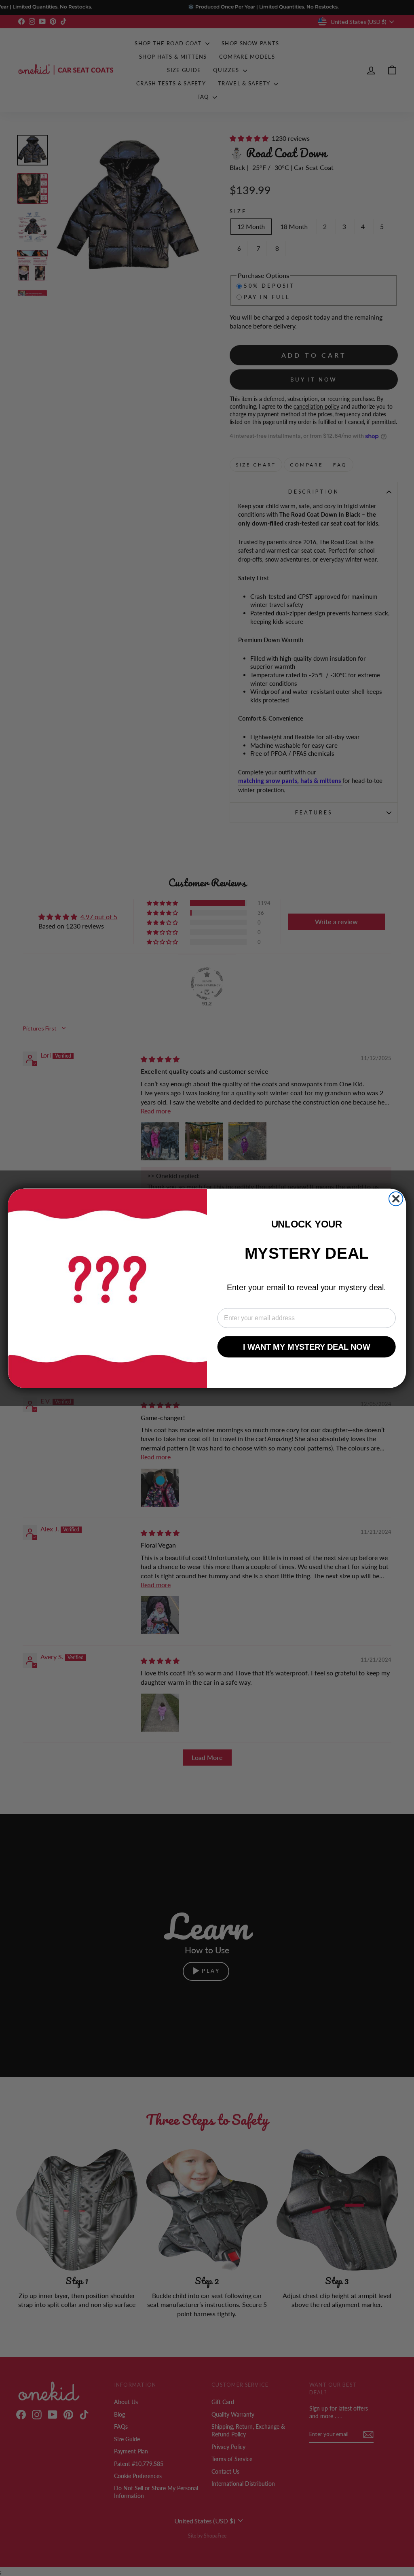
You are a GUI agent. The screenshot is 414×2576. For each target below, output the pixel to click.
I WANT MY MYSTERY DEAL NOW (307, 1346)
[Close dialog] (396, 1198)
